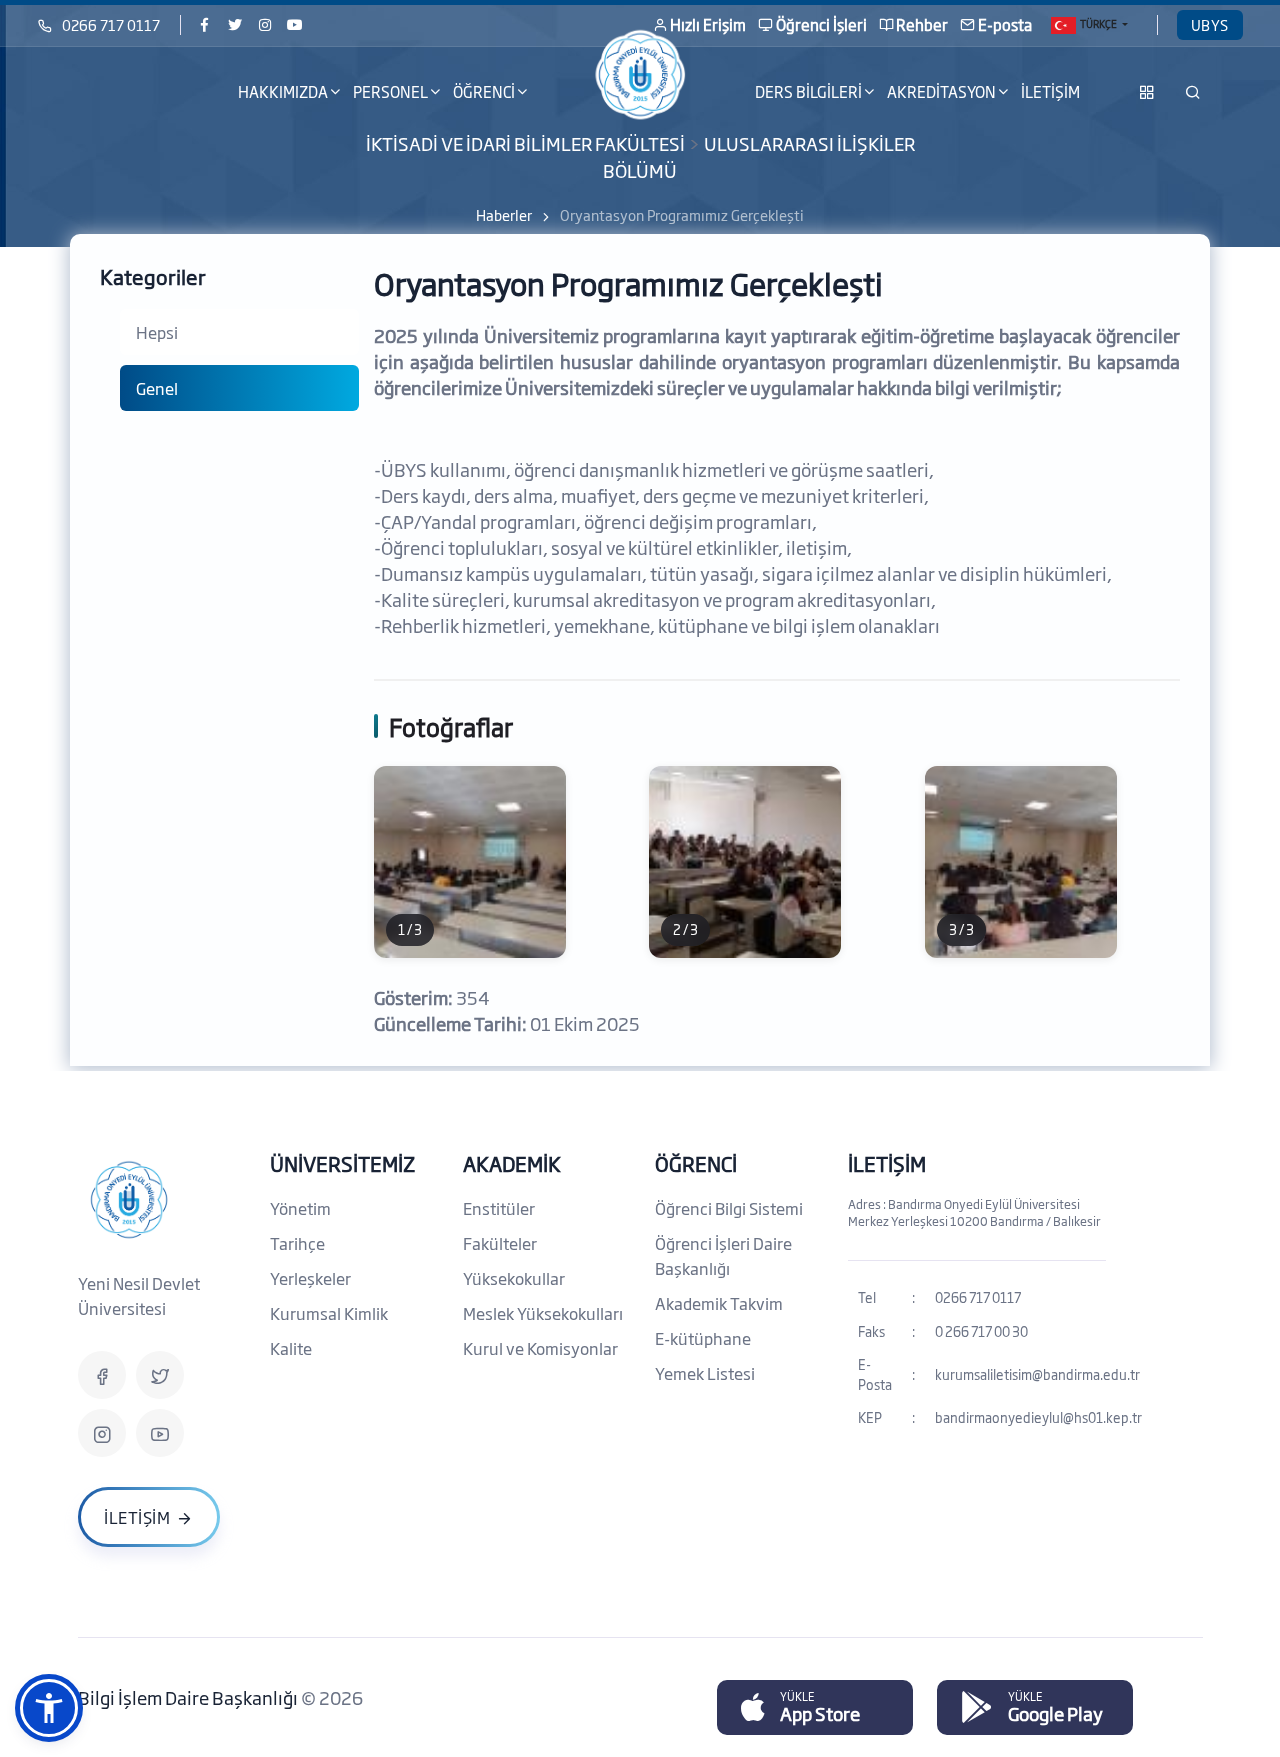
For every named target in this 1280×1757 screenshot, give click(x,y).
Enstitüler (499, 1208)
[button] (49, 1708)
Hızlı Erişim (708, 24)
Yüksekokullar (514, 1278)
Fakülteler (500, 1243)
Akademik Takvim (719, 1303)
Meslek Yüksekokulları (543, 1313)
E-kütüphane (703, 1338)
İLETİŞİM (1050, 91)
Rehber (922, 24)
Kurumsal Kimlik (329, 1313)
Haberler (504, 214)
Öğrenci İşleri (821, 24)
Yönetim (300, 1208)
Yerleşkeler (310, 1278)
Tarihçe (297, 1243)
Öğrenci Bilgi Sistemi (729, 1208)
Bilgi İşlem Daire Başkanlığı (189, 1697)
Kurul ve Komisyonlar (540, 1348)
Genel (157, 388)
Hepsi (157, 332)
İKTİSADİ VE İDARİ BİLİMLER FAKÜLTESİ (525, 143)
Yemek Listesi (705, 1373)
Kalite (291, 1348)
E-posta (1005, 24)
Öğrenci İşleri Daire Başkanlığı (723, 1255)
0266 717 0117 (111, 24)
